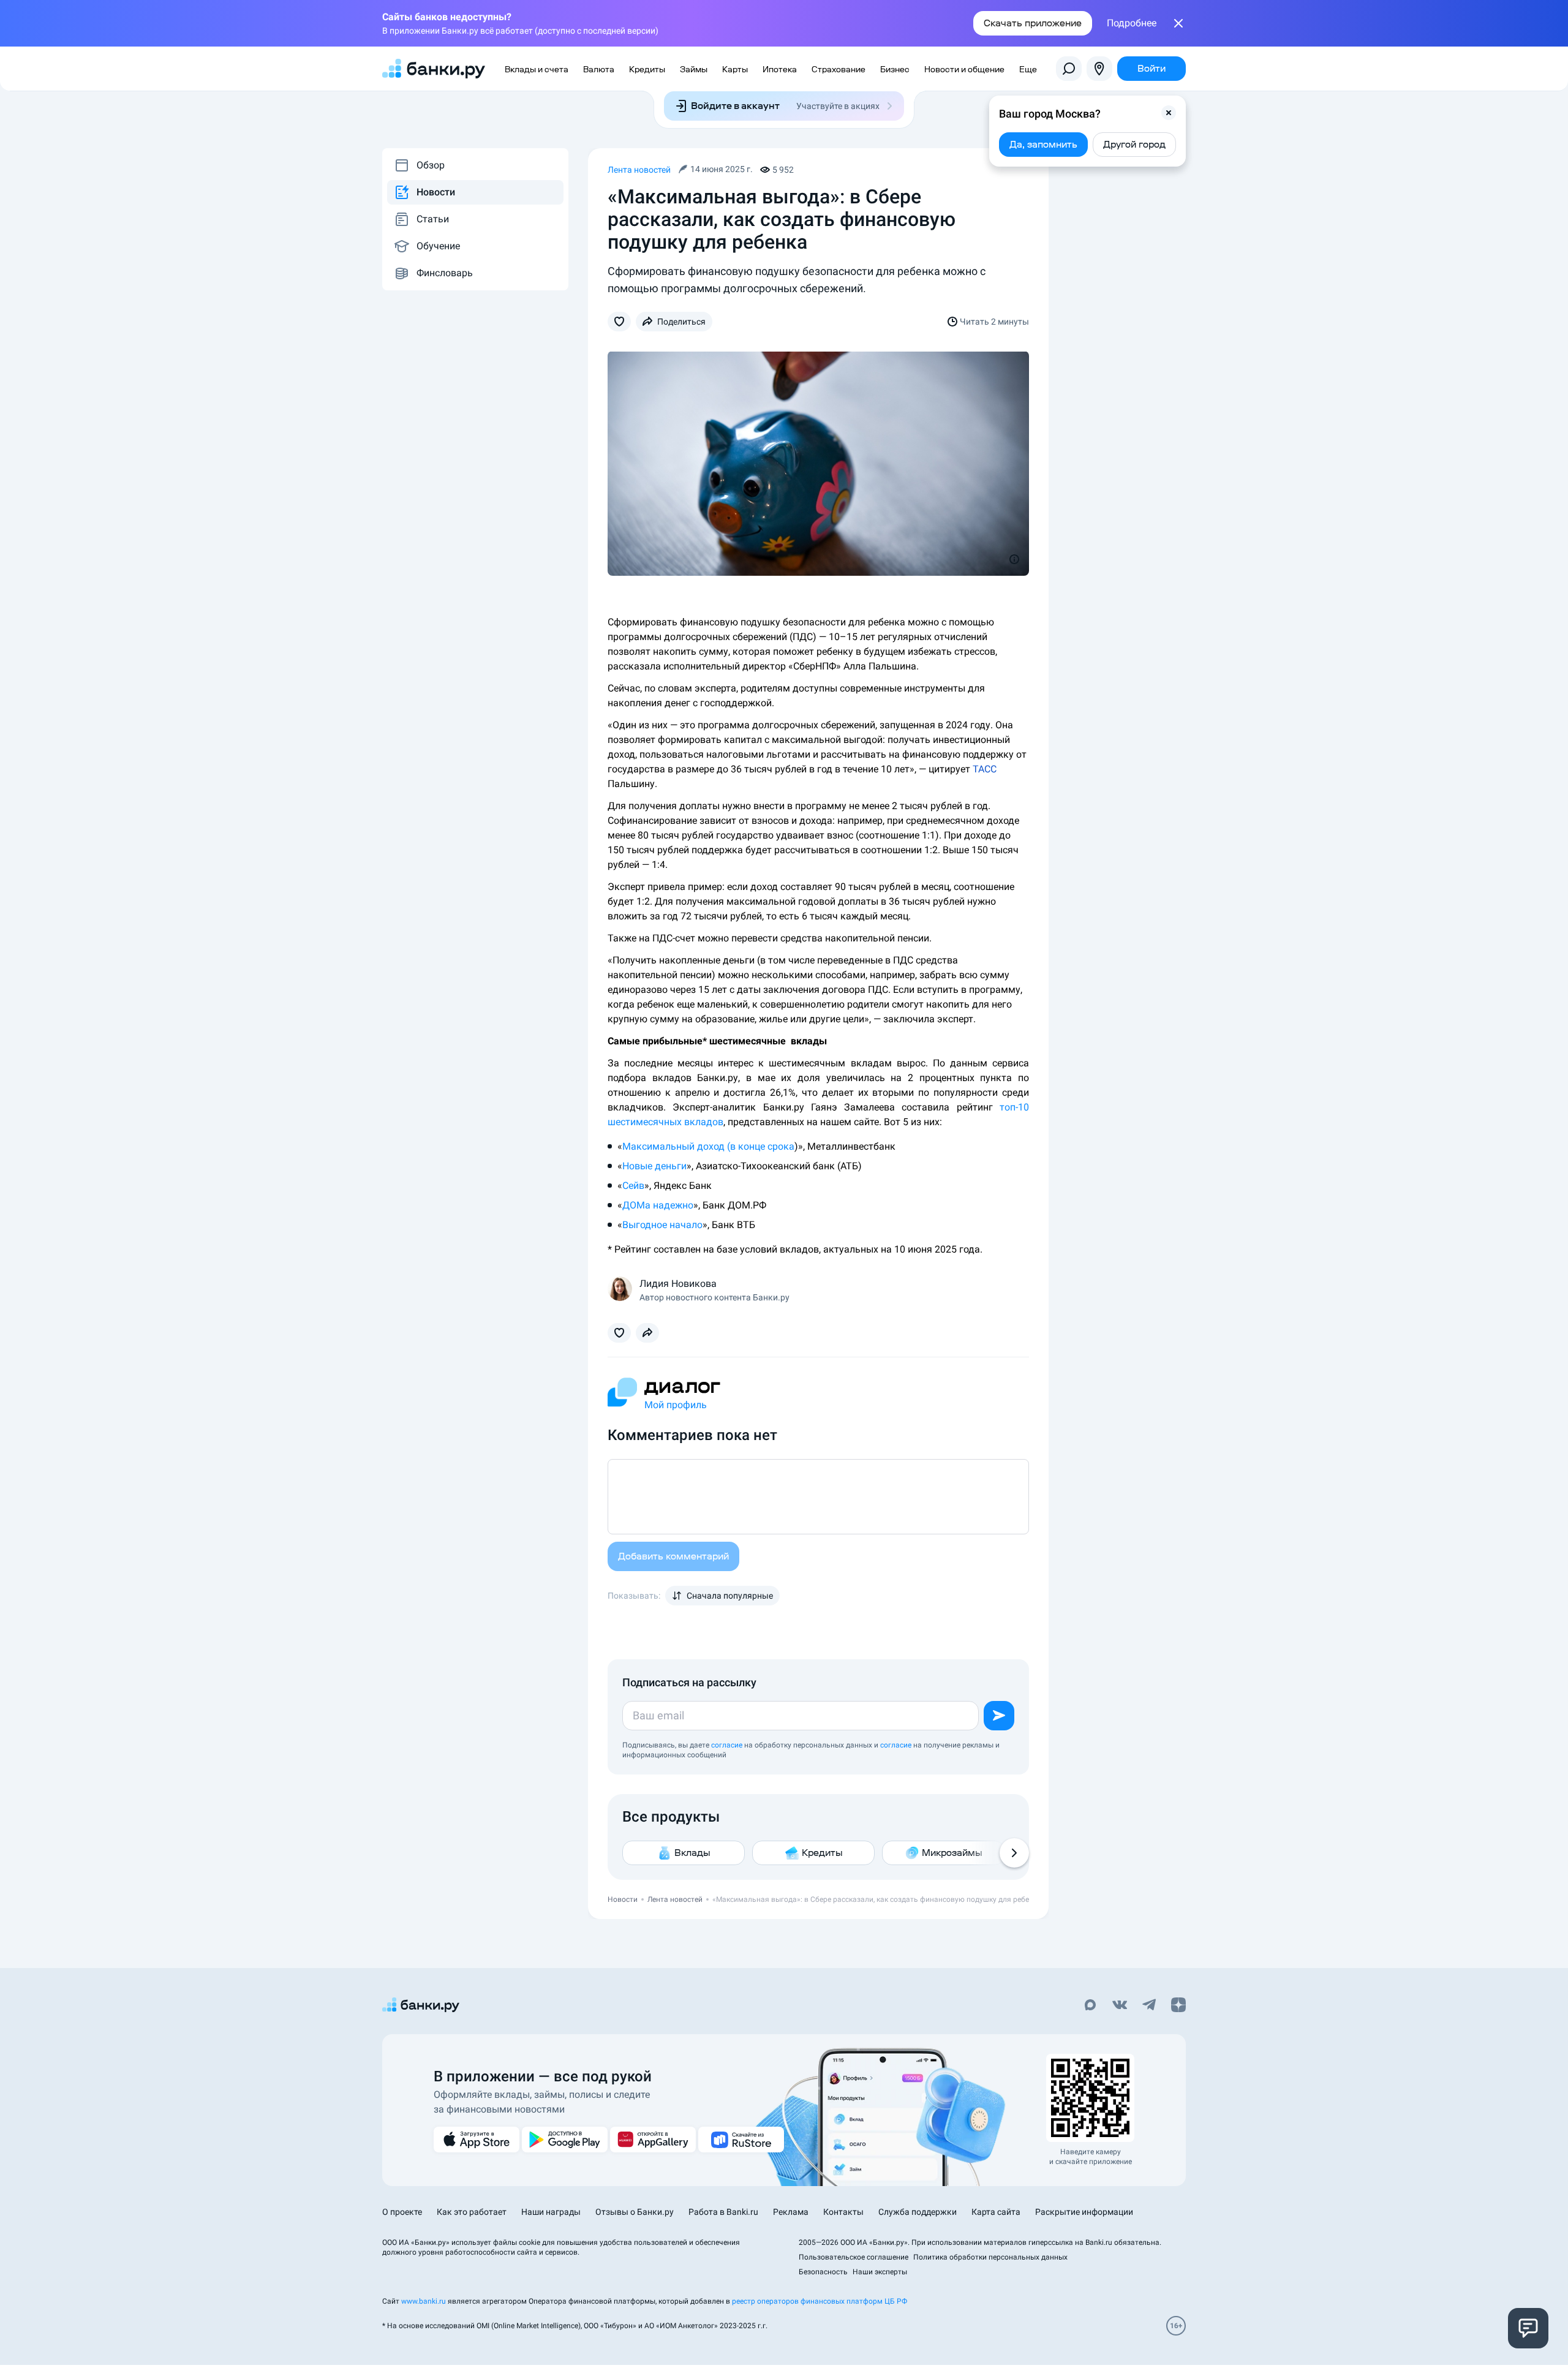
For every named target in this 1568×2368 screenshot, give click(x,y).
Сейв (633, 1186)
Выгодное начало (662, 1225)
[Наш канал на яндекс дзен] (1178, 2006)
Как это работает (472, 2212)
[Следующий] (1014, 1853)
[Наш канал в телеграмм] (1149, 2006)
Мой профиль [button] (676, 1405)
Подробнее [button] (1132, 23)
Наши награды (551, 2212)
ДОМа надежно (658, 1205)
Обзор (431, 165)
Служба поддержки (918, 2212)
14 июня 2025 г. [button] (722, 169)
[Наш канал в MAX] (1090, 2006)
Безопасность (823, 2272)
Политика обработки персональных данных (990, 2257)
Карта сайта (996, 2212)
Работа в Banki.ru (723, 2212)
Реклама (791, 2212)
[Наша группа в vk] (1120, 2006)
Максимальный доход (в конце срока (708, 1146)
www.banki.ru (424, 2301)
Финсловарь (445, 273)
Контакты (843, 2212)
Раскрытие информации (1084, 2212)
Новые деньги (654, 1166)
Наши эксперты (880, 2272)
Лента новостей (639, 170)
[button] (1169, 113)
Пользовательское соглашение (854, 2257)
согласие (727, 1745)
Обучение (438, 246)
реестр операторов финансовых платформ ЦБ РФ (820, 2301)
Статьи (433, 219)
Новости (436, 192)
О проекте (402, 2212)
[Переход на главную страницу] (434, 69)
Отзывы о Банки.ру (635, 2212)
